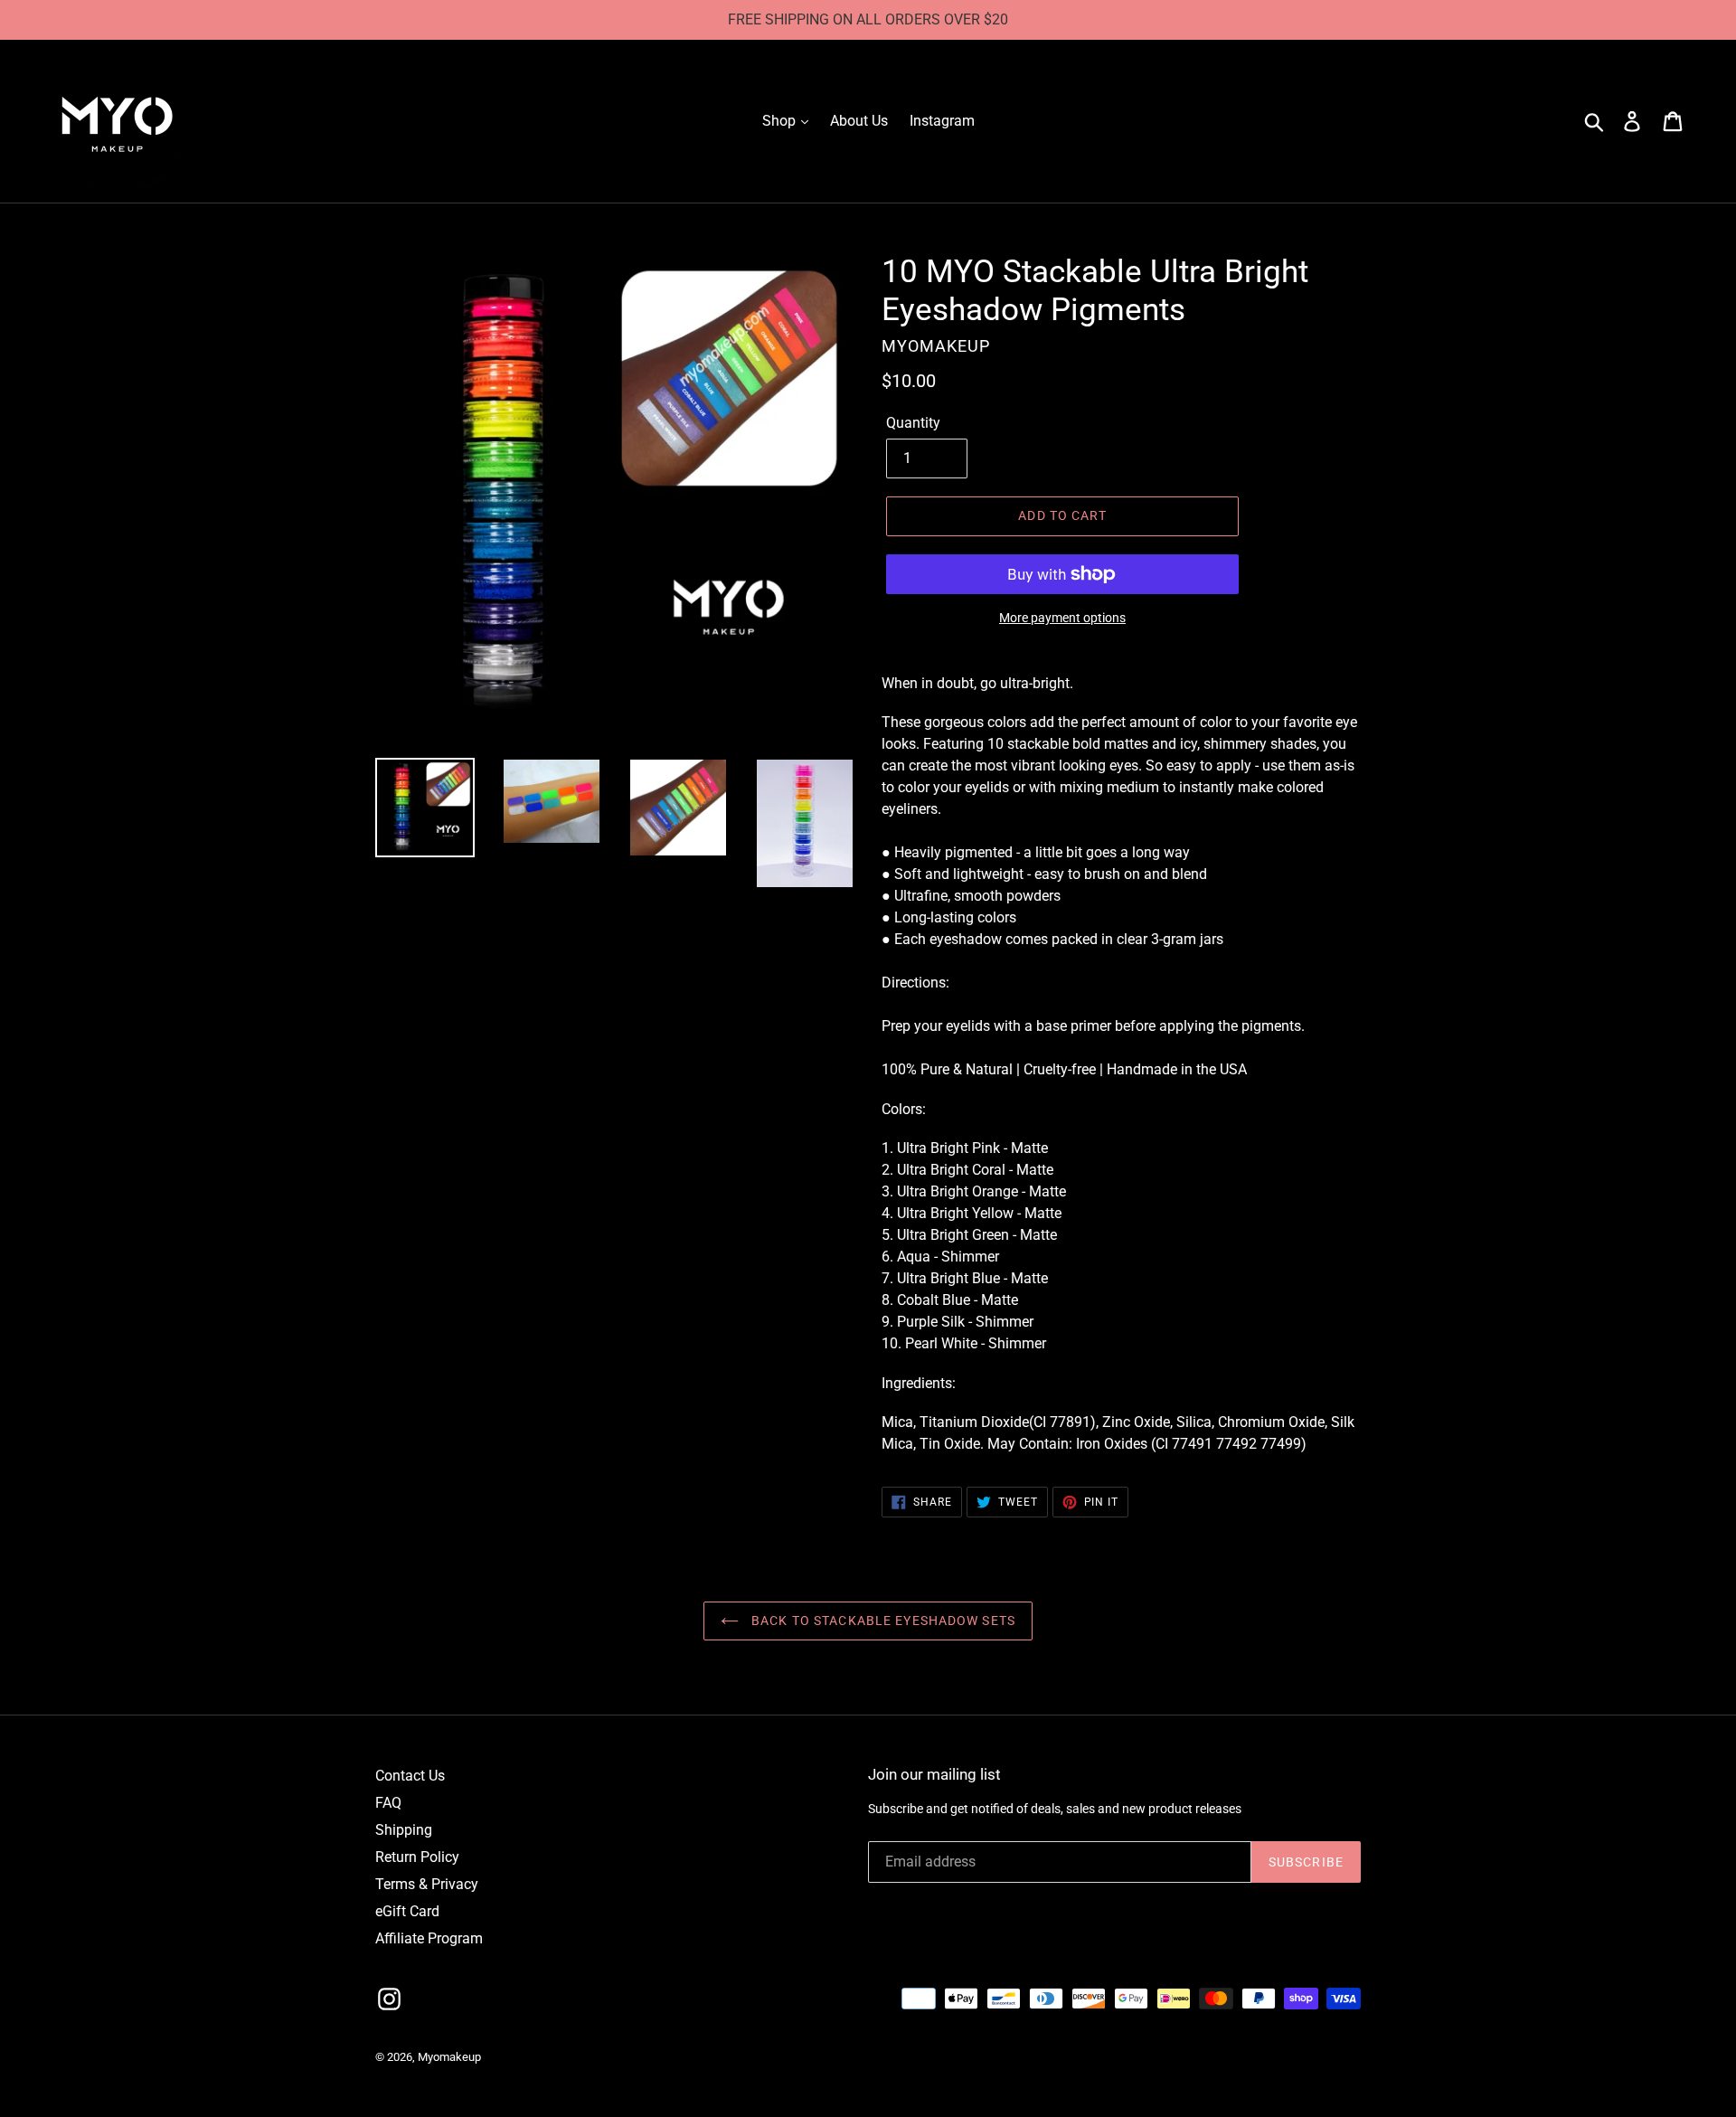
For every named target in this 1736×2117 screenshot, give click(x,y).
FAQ (388, 1803)
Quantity (913, 423)
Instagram (942, 121)
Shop (781, 121)
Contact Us (410, 1776)
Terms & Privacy (427, 1884)
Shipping (404, 1830)
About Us (859, 121)
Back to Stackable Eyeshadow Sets (882, 1621)
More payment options (1062, 618)
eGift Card (407, 1911)
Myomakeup (449, 2057)
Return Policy (417, 1857)
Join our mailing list (934, 1774)
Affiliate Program (429, 1938)
